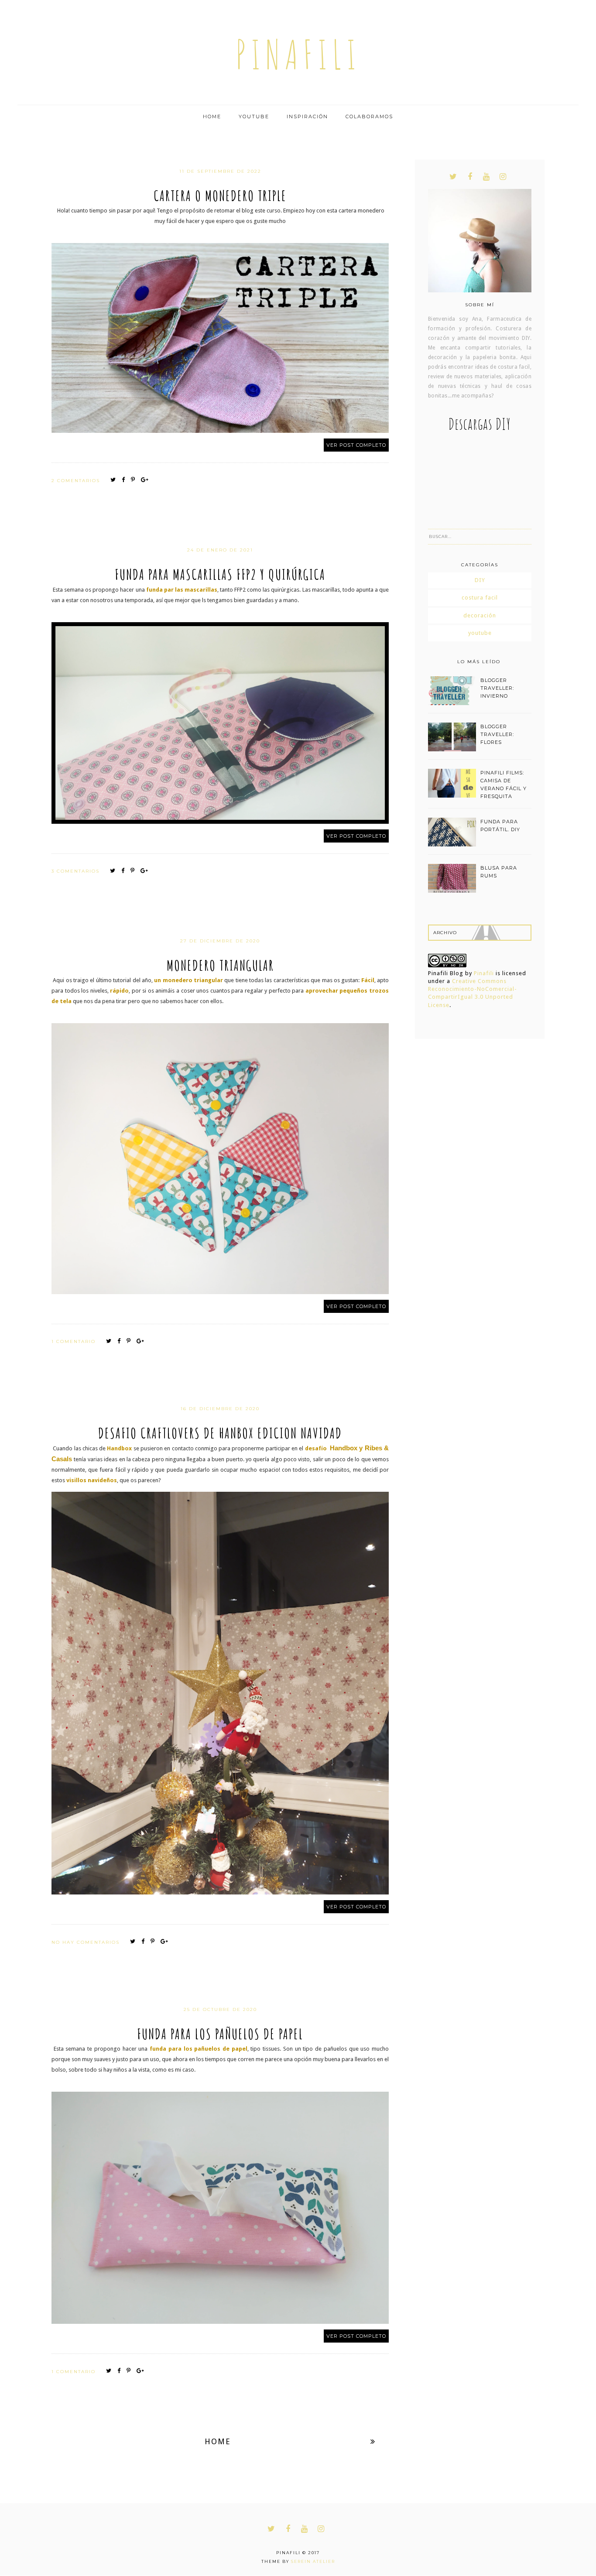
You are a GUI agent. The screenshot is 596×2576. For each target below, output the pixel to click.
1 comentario (75, 1341)
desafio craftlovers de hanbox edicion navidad (220, 1433)
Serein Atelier (313, 2561)
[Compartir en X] (115, 480)
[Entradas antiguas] (373, 2441)
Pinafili (484, 973)
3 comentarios (77, 871)
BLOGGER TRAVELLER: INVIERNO (497, 688)
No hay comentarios (87, 1942)
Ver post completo (356, 445)
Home (212, 116)
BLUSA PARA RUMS (499, 872)
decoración (480, 615)
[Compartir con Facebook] (125, 480)
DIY (480, 580)
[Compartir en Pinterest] (135, 480)
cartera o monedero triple (220, 195)
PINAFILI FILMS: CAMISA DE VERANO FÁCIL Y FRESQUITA (504, 784)
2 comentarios (77, 481)
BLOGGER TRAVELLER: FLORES (497, 734)
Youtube (254, 116)
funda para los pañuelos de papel (220, 2034)
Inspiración (307, 116)
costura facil (480, 598)
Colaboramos (369, 116)
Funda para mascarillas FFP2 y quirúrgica (220, 574)
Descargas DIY (480, 424)
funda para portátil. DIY (500, 826)
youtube (480, 633)
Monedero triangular (220, 965)
